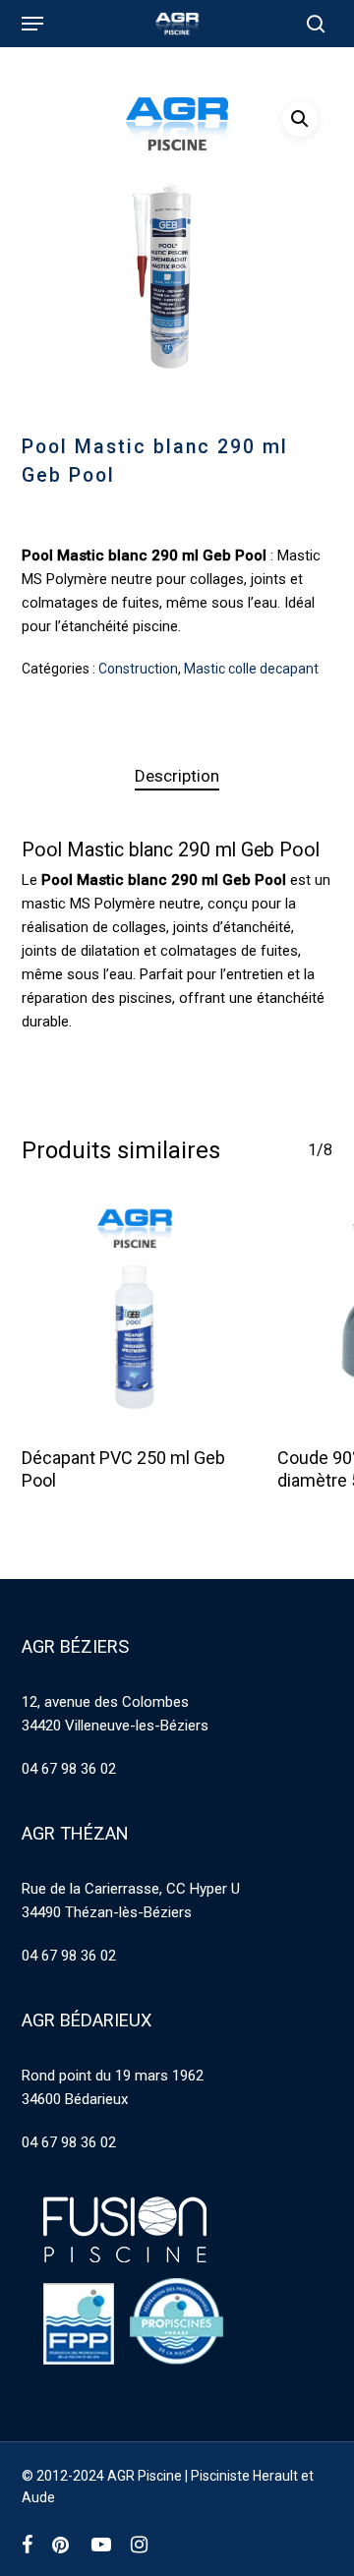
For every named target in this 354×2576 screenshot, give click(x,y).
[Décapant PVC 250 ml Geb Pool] (135, 1315)
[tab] (177, 776)
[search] (311, 24)
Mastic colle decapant (251, 669)
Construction (138, 669)
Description (177, 776)
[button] (32, 24)
